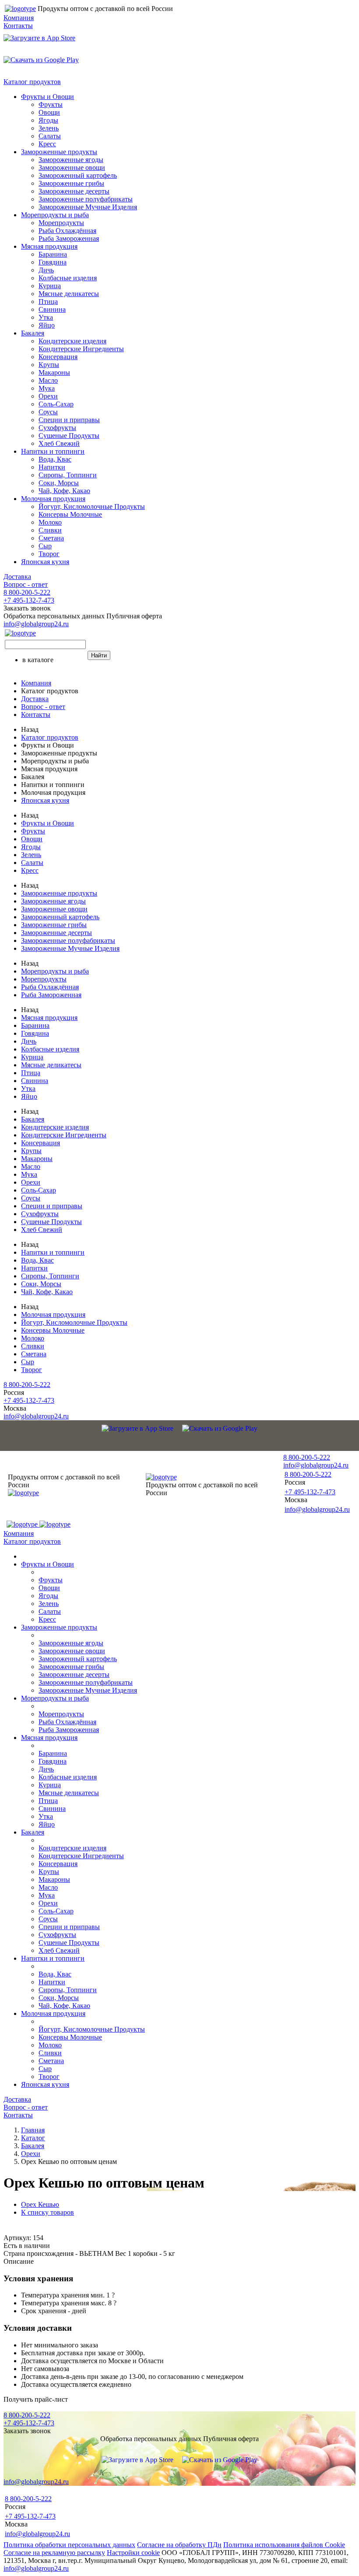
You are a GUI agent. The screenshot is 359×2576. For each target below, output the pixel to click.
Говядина (53, 262)
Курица (50, 286)
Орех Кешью (40, 2204)
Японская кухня (45, 562)
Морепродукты (61, 223)
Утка (46, 317)
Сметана (51, 538)
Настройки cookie (133, 2553)
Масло (48, 380)
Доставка (17, 577)
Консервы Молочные (70, 514)
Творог (49, 554)
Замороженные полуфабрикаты (86, 199)
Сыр (45, 546)
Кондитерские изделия (72, 341)
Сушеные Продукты (69, 436)
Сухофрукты (57, 428)
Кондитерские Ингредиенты (81, 349)
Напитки (52, 467)
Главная (33, 2130)
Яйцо (47, 325)
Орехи (48, 396)
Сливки (50, 530)
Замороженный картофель (78, 175)
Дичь (46, 270)
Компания (19, 18)
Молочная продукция (53, 499)
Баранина (53, 254)
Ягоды (48, 120)
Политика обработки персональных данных (69, 2545)
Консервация (58, 357)
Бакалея (33, 333)
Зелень (49, 128)
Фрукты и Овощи (48, 97)
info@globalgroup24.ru (36, 2568)
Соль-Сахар (56, 404)
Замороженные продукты (59, 152)
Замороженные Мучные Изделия (88, 207)
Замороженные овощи (72, 168)
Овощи (49, 112)
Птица (48, 302)
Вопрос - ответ (26, 584)
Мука (47, 388)
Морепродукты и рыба (55, 215)
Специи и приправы (69, 420)
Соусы (48, 412)
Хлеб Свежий (59, 443)
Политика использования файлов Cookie (284, 2545)
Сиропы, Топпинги (68, 475)
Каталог (33, 2138)
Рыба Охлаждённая (67, 231)
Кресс (47, 144)
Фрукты (51, 104)
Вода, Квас (55, 459)
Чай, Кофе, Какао (64, 491)
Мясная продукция (49, 246)
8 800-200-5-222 (27, 592)
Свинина (52, 309)
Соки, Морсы (59, 483)
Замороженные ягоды (71, 160)
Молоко (50, 522)
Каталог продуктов (32, 82)
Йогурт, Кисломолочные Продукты (92, 506)
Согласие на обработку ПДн (179, 2545)
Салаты (50, 136)
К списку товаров (48, 2212)
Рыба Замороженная (69, 238)
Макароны (54, 372)
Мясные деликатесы (69, 294)
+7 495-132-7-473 (29, 600)
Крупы (49, 365)
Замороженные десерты (74, 191)
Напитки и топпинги (53, 451)
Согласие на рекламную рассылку (54, 2553)
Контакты (18, 26)
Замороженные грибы (71, 183)
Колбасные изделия (68, 278)
